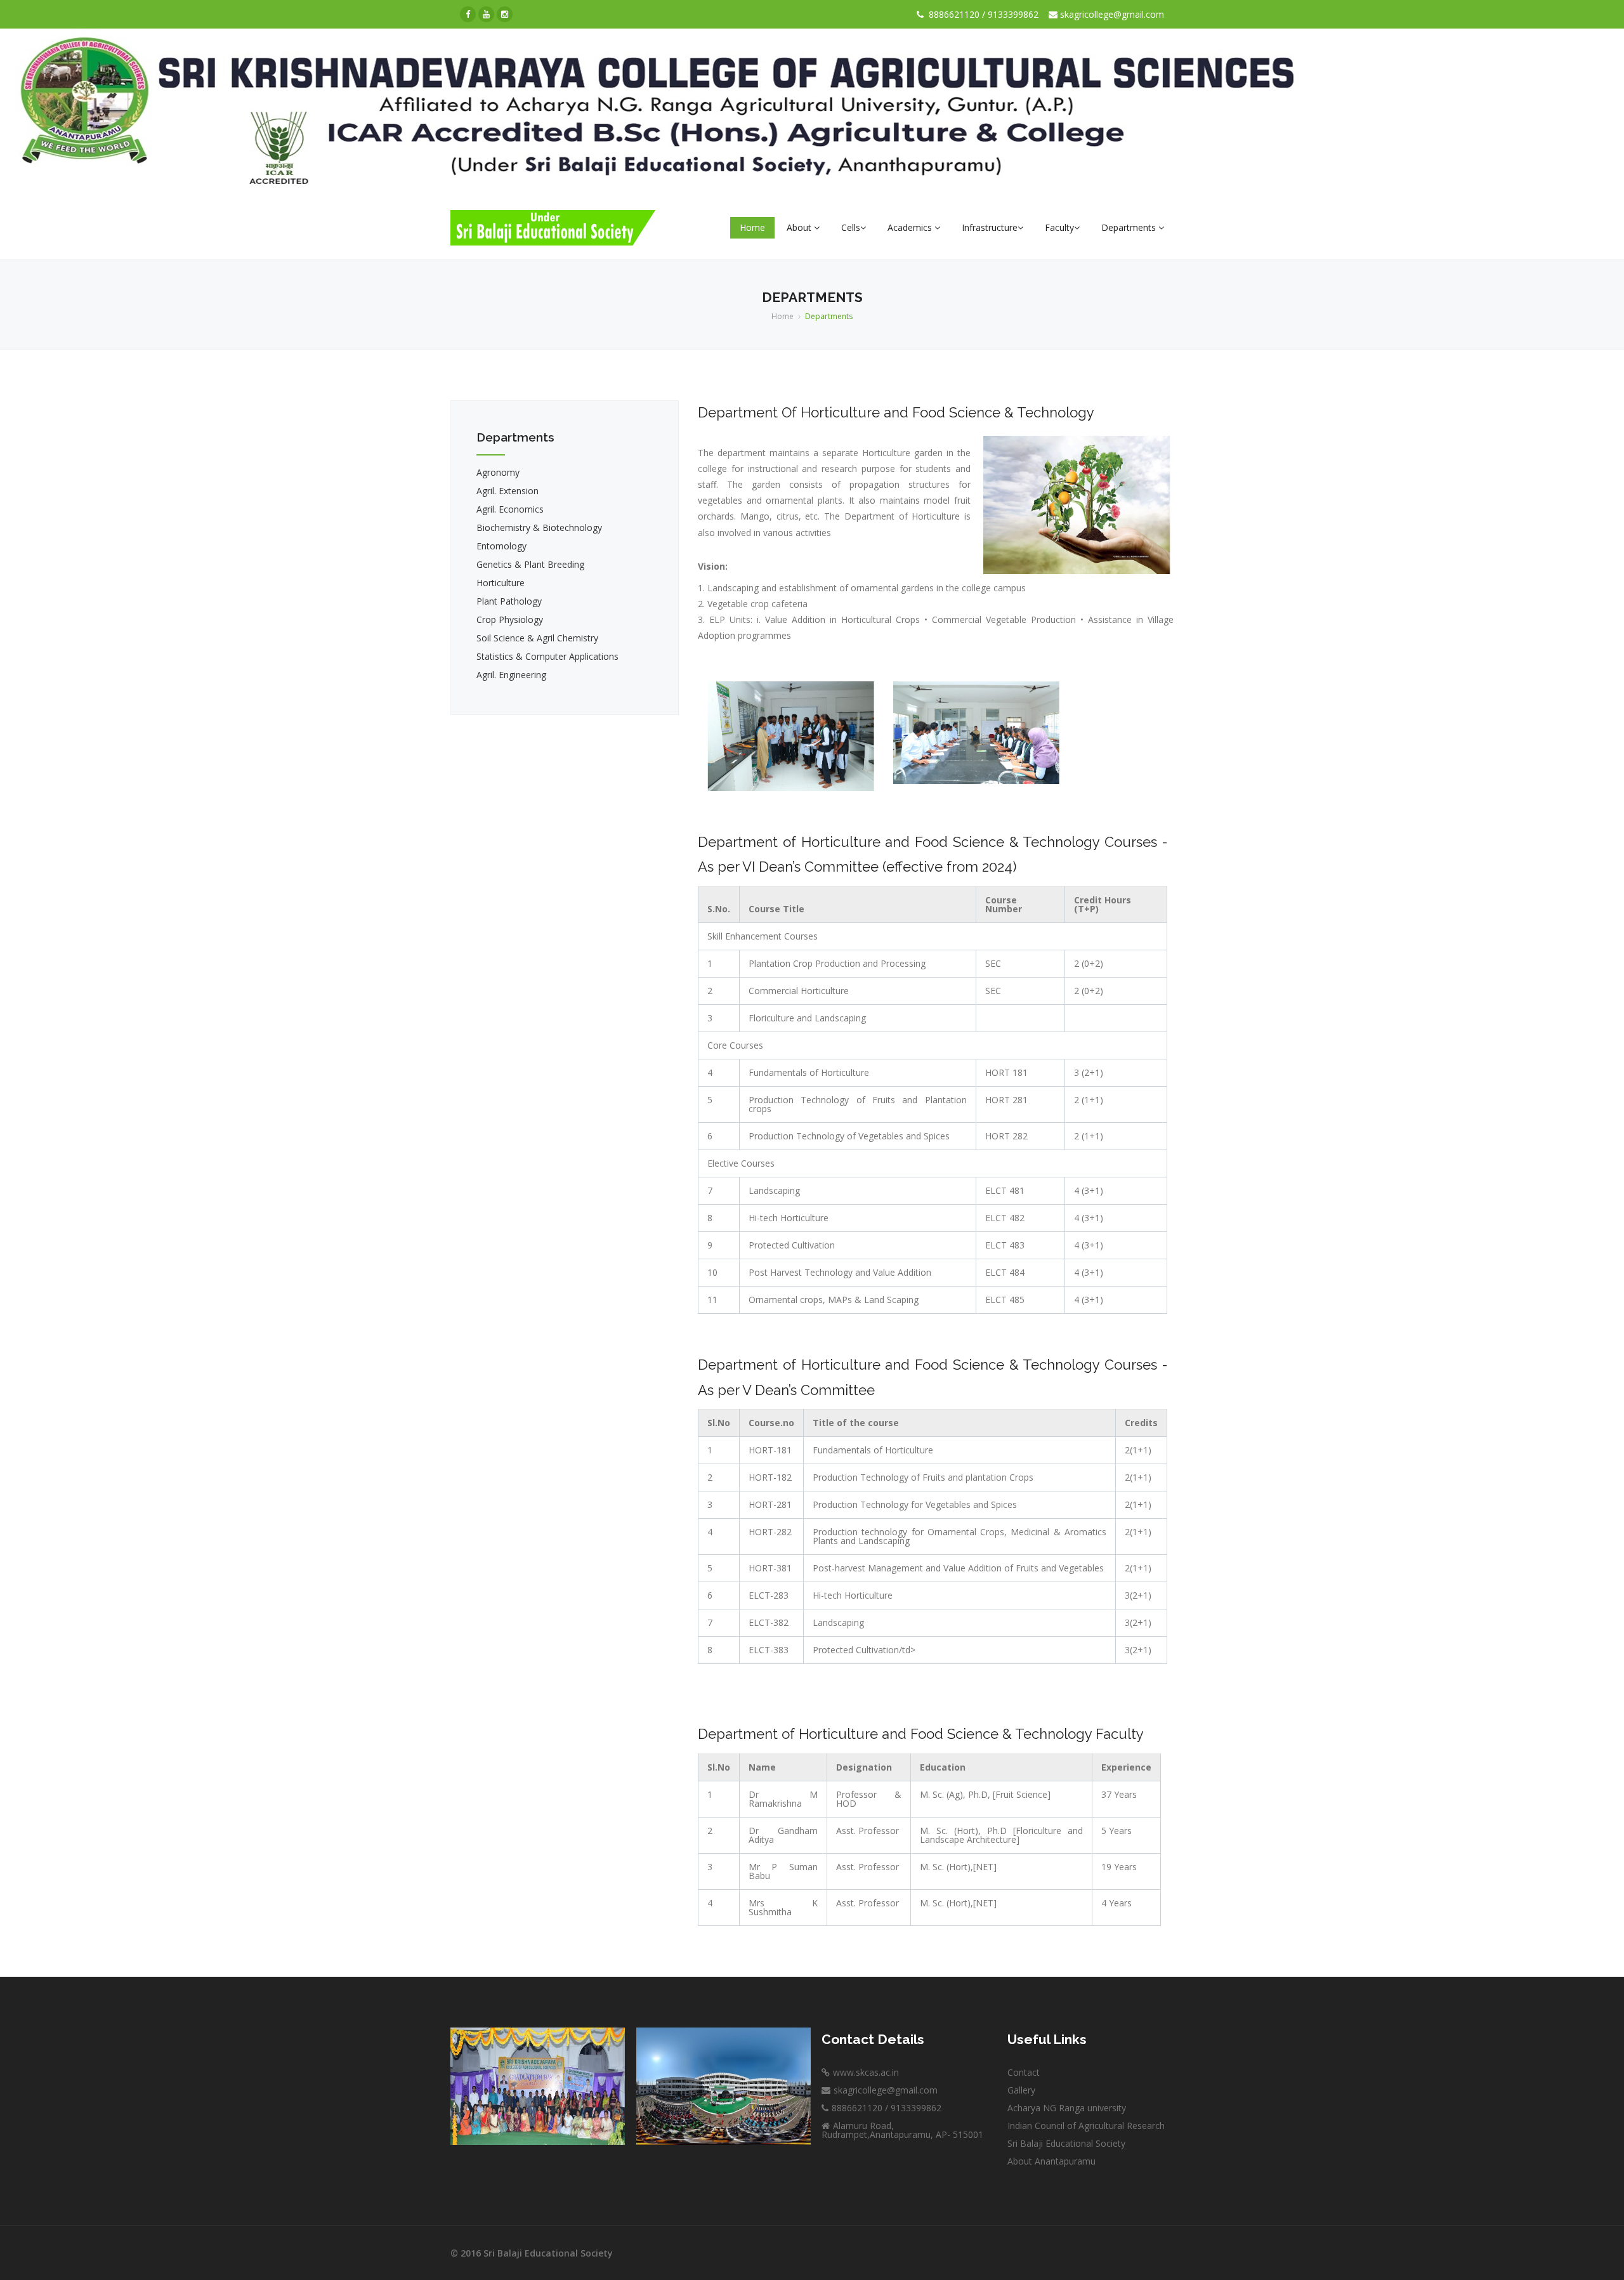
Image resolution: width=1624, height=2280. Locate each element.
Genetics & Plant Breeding (530, 564)
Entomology (501, 546)
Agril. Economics (510, 509)
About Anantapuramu (1051, 2161)
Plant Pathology (509, 601)
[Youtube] (486, 14)
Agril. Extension (507, 491)
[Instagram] (505, 14)
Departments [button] (1130, 227)
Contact (1024, 2072)
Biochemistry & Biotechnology (539, 527)
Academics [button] (911, 227)
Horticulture (501, 583)
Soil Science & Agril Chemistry (537, 638)
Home (752, 227)
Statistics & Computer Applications (547, 656)
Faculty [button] (1059, 227)
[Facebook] (468, 14)
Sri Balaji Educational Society (1066, 2143)
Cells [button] (851, 227)
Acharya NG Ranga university (1067, 2108)
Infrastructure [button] (990, 227)
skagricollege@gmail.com (1111, 14)
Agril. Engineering (511, 675)
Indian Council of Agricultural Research (1086, 2126)
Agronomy (498, 472)
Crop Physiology (510, 619)
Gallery (1021, 2090)
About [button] (800, 227)
